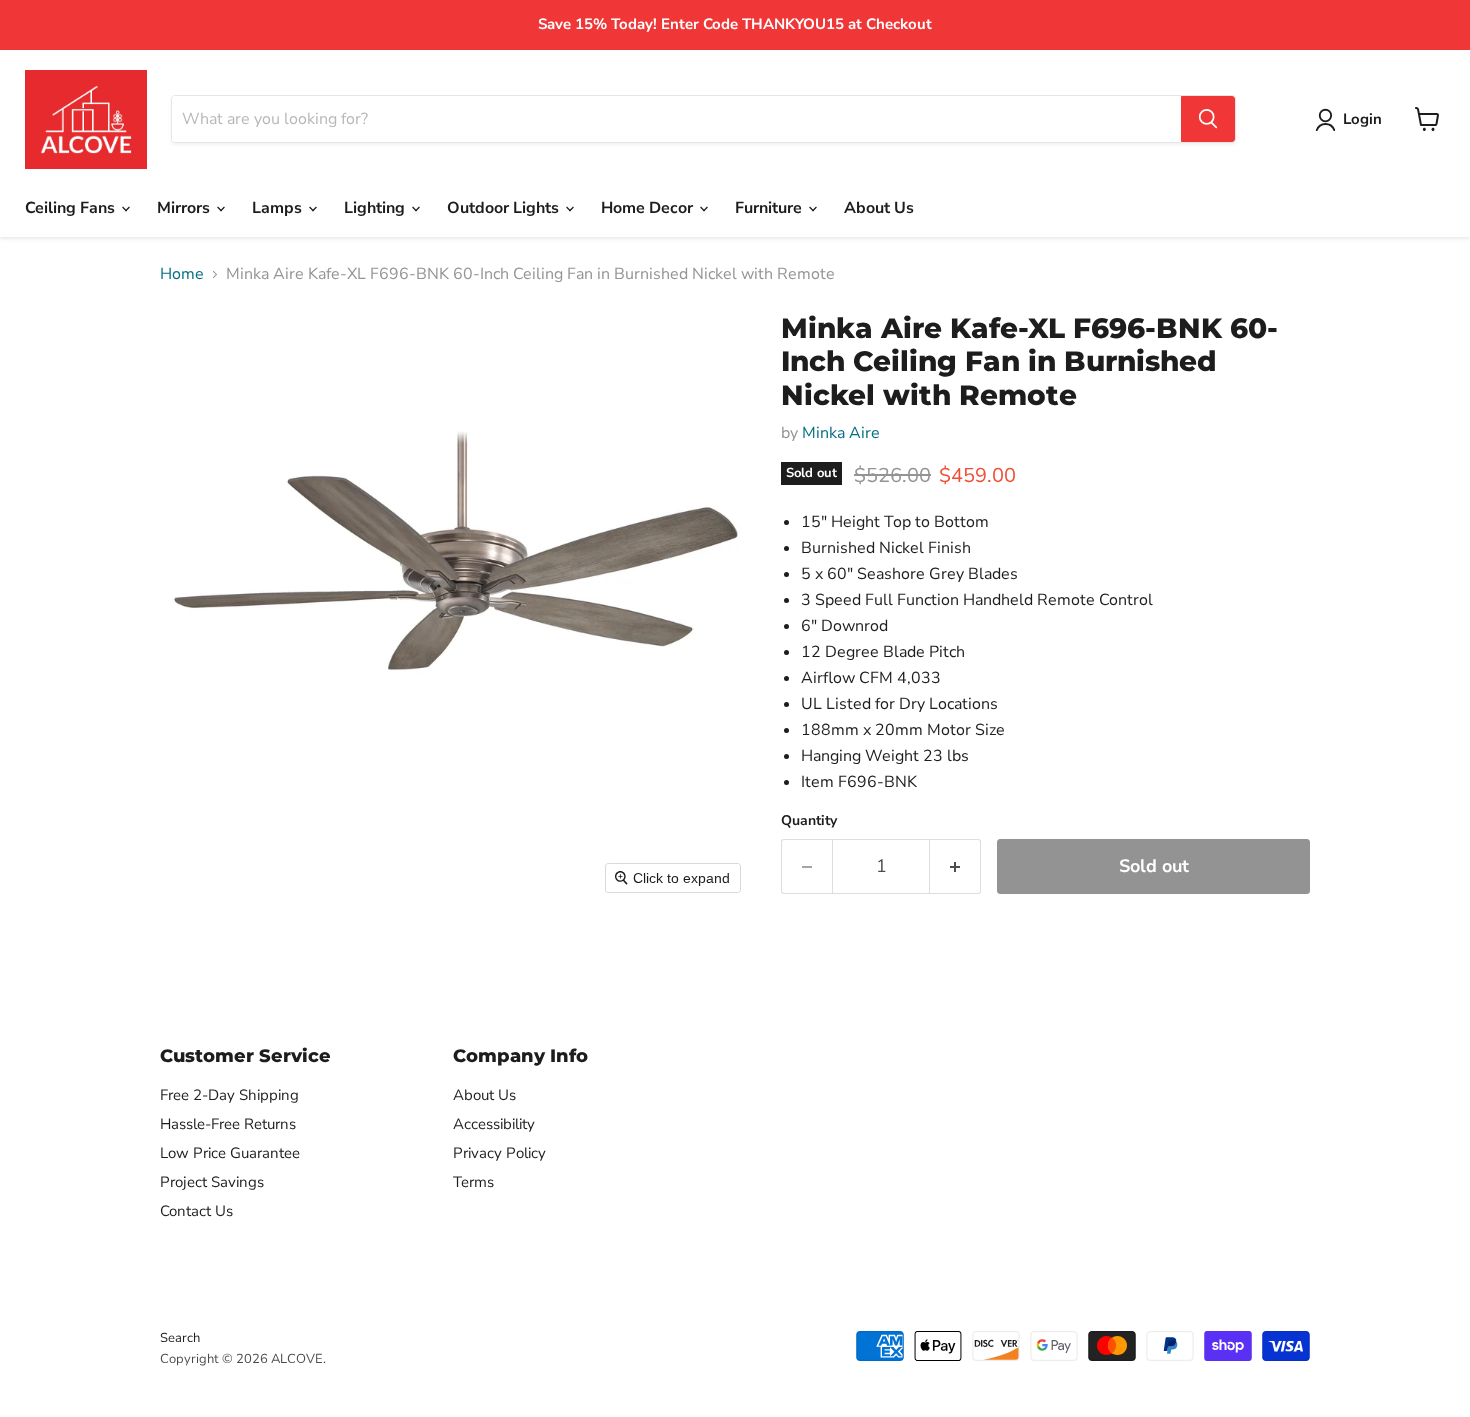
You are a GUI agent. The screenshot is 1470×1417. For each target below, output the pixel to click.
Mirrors (185, 208)
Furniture (770, 208)
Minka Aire (841, 433)
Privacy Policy (499, 1153)
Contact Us (196, 1211)
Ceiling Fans (72, 208)
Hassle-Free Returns (228, 1124)
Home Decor (649, 208)
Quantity (809, 821)
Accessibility (494, 1124)
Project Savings (212, 1182)
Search (180, 1338)
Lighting (376, 208)
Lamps (279, 208)
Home (182, 274)
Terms (473, 1182)
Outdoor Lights (505, 208)
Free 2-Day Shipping (229, 1095)
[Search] (1208, 119)
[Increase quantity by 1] (955, 866)
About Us (879, 208)
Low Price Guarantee (230, 1153)
